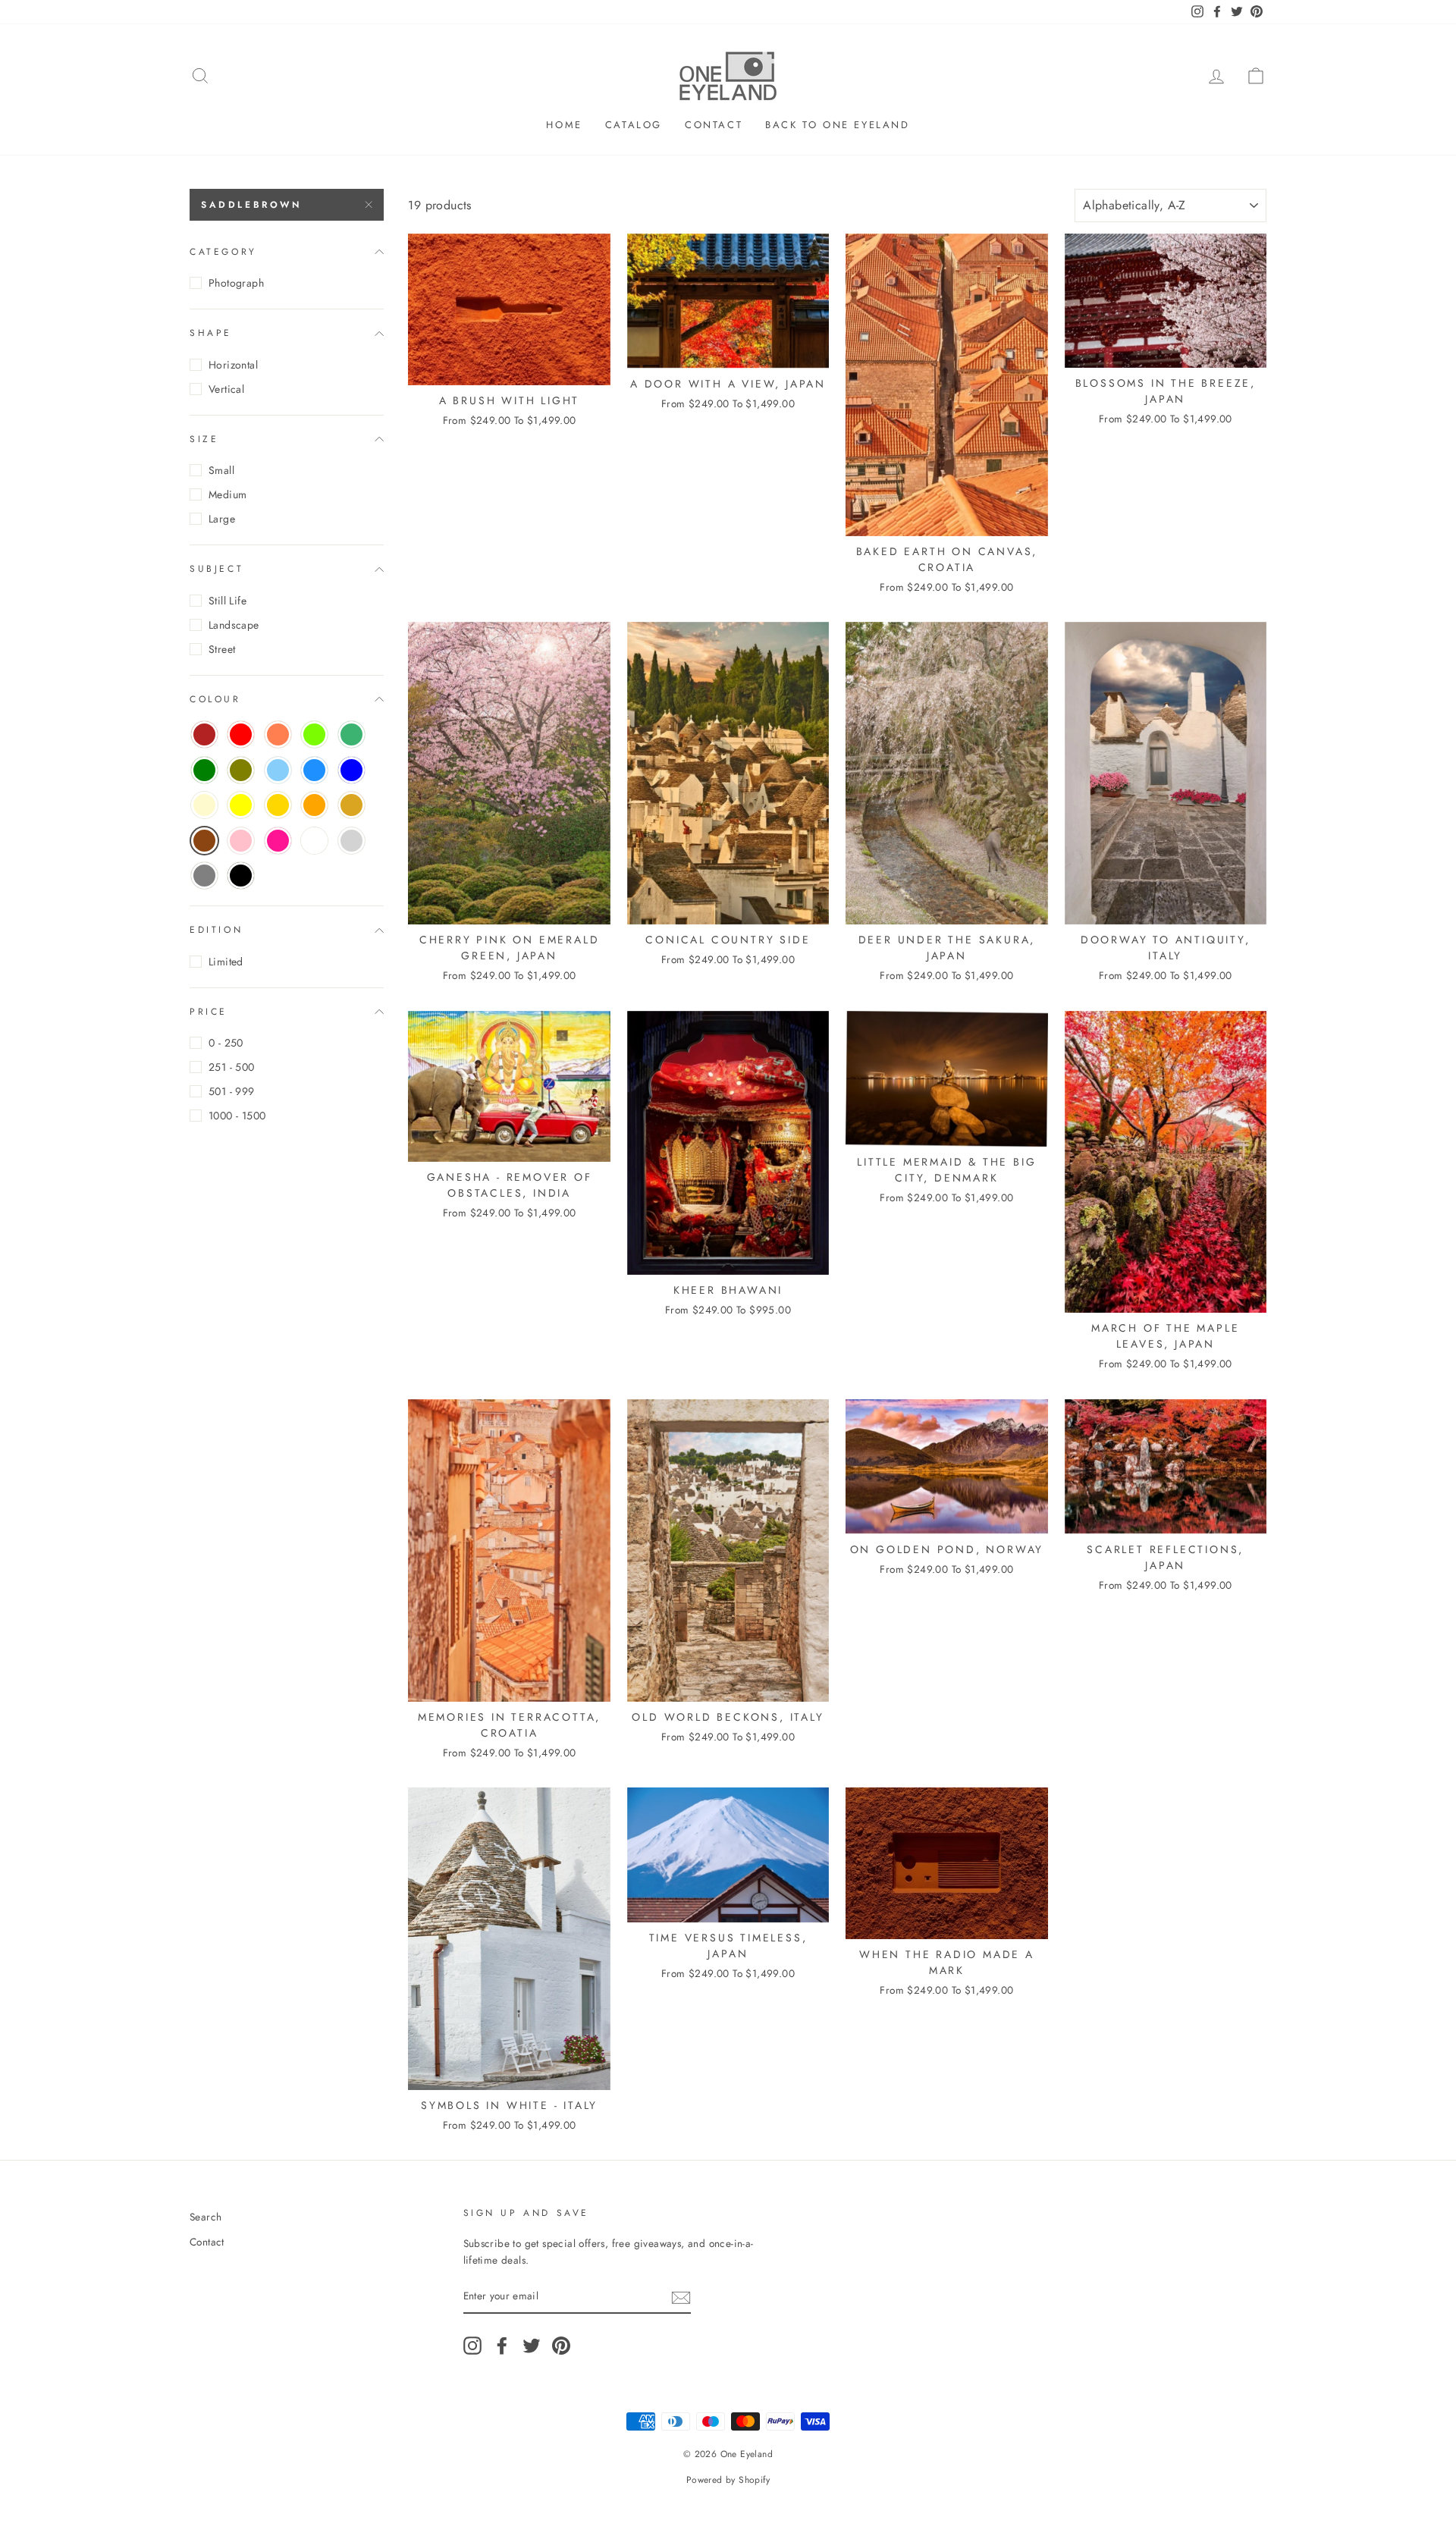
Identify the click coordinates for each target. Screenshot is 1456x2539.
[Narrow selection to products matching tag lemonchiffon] (204, 805)
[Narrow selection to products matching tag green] (204, 770)
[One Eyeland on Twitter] (532, 2346)
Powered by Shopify (728, 2480)
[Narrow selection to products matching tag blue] (351, 770)
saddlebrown (251, 205)
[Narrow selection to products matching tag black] (241, 876)
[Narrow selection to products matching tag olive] (241, 770)
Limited (226, 962)
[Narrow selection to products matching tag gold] (278, 805)
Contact (714, 125)
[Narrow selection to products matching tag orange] (314, 805)
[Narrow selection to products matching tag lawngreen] (314, 734)
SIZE (204, 439)
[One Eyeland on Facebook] (502, 2346)
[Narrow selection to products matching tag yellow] (241, 805)
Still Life (227, 601)
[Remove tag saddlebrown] (204, 841)
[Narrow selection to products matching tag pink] (241, 841)
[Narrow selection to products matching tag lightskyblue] (278, 770)
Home (564, 125)
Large (222, 519)
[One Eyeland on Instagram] (472, 2346)
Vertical (226, 389)
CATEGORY (223, 252)
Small (221, 470)
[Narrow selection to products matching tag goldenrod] (351, 805)
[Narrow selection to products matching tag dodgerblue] (314, 770)
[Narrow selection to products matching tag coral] (278, 734)
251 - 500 (232, 1067)
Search (206, 2217)
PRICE (209, 1012)
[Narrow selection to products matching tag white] (314, 841)
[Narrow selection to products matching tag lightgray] (351, 841)
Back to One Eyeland (837, 125)
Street (222, 649)
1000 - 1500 (237, 1116)
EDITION (216, 930)
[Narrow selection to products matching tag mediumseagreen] (351, 734)
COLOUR (215, 699)
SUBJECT (217, 569)
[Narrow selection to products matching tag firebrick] (204, 734)
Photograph (236, 283)
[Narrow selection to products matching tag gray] (204, 876)
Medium (227, 494)
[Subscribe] (681, 2297)
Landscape (234, 625)
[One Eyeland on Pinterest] (561, 2346)
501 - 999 (232, 1091)
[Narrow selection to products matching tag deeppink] (278, 841)
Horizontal (233, 365)
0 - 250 (226, 1043)
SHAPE (211, 333)
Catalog (634, 125)
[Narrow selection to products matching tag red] (241, 734)
